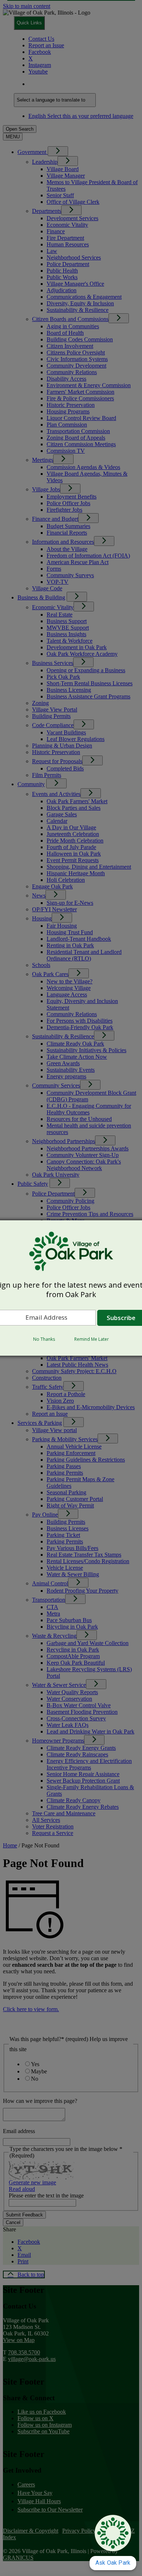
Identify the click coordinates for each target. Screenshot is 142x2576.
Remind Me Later (92, 1339)
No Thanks (44, 1339)
